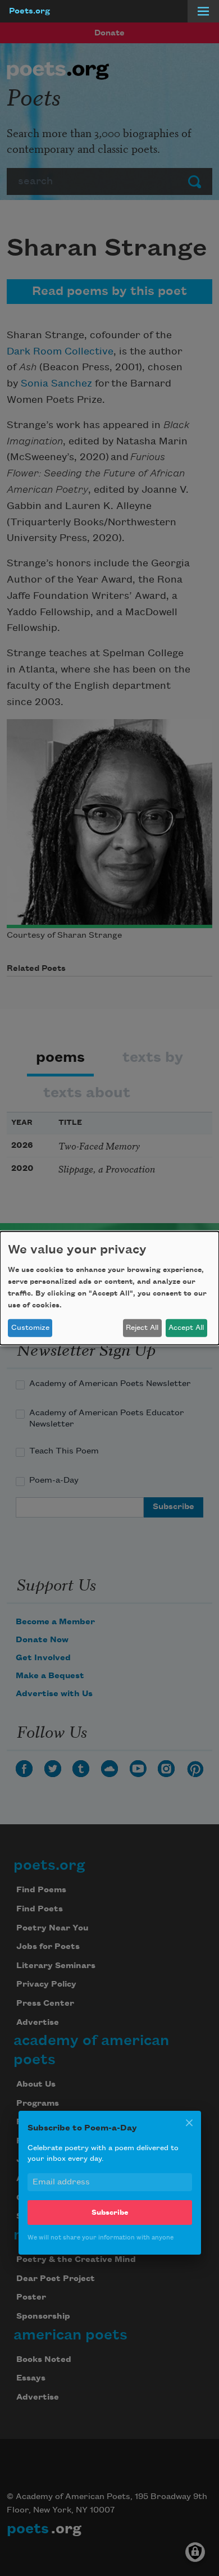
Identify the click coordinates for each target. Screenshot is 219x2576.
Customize (30, 1328)
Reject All (142, 1328)
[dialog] (109, 1288)
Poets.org (29, 11)
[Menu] (203, 11)
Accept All (186, 1328)
